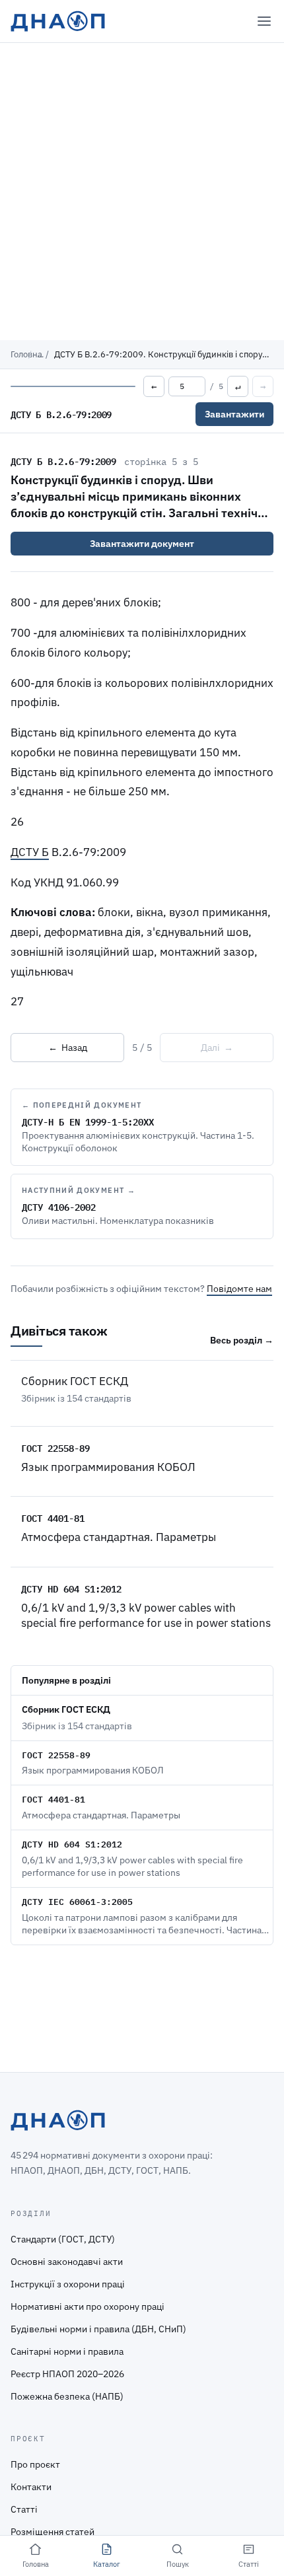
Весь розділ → (242, 1340)
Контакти (31, 2487)
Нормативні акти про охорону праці (88, 2307)
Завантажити (234, 414)
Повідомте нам (239, 1289)
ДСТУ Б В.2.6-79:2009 (63, 461)
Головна (26, 354)
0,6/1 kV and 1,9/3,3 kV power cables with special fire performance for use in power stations (146, 1615)
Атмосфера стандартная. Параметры (119, 1537)
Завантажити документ (142, 544)
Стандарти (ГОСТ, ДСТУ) (63, 2239)
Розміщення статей (53, 2532)
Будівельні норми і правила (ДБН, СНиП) (98, 2329)
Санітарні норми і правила (67, 2351)
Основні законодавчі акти (67, 2262)
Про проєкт (35, 2464)
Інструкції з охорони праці (68, 2284)
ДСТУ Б (30, 852)
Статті (24, 2509)
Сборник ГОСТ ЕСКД (75, 1381)
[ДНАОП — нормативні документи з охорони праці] (58, 21)
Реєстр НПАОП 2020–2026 (67, 2374)
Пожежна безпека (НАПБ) (67, 2396)
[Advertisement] (142, 192)
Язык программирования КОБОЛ (108, 1467)
